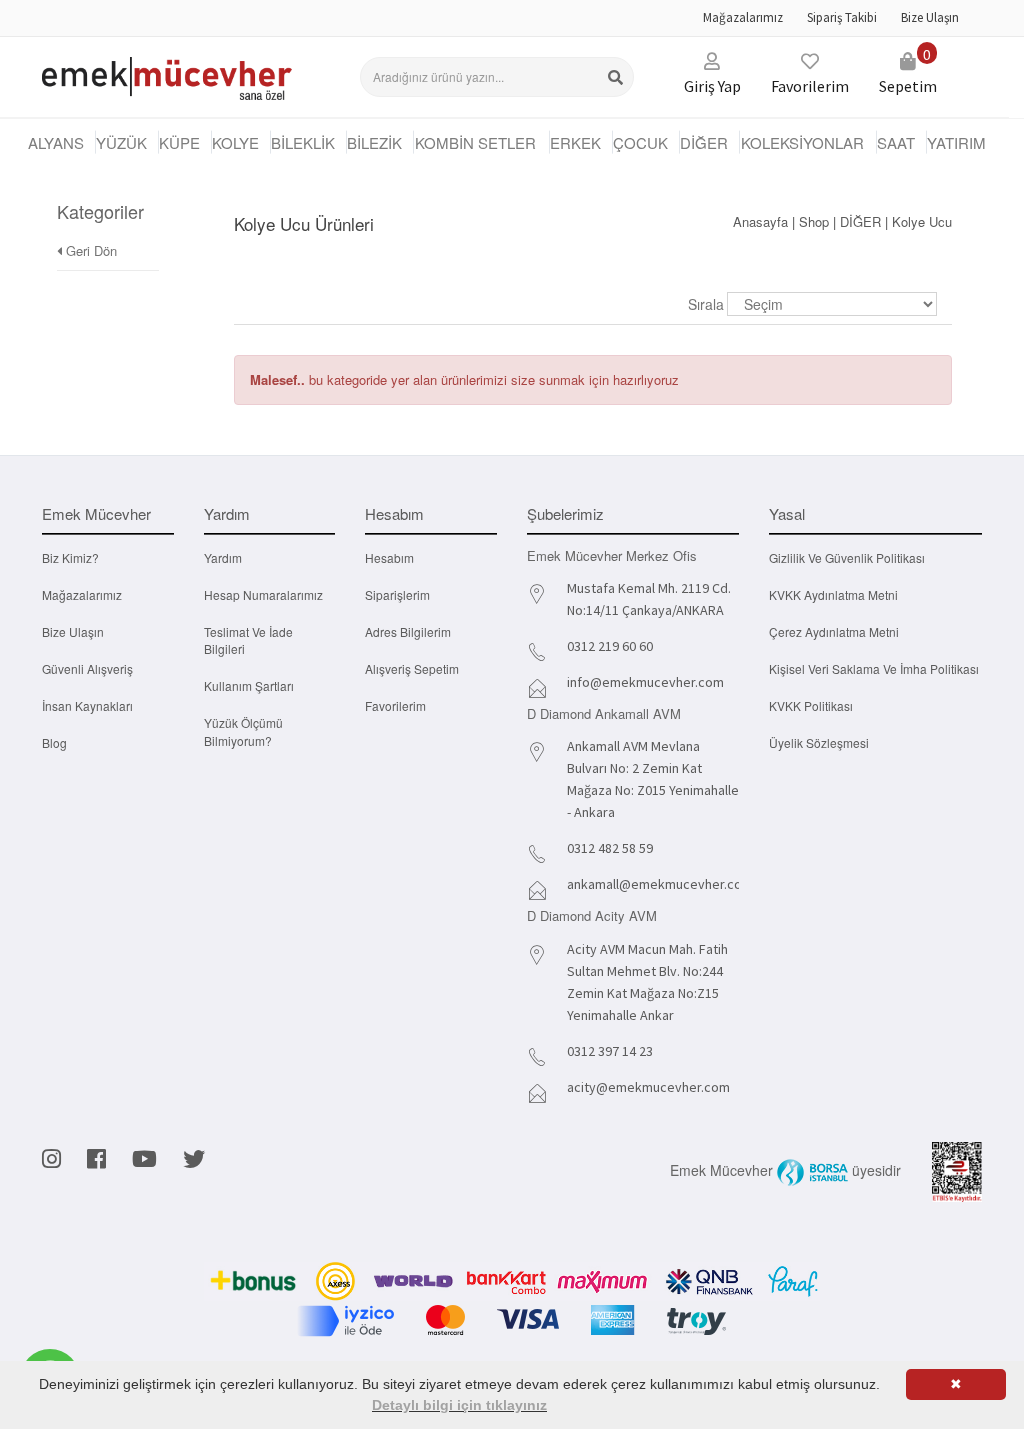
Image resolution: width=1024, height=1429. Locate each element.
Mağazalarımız (743, 17)
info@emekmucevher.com (645, 682)
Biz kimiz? (70, 557)
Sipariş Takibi (842, 17)
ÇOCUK (640, 142)
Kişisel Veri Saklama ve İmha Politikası (874, 668)
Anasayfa (760, 221)
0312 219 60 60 (610, 646)
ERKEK (575, 142)
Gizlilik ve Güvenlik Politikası (847, 557)
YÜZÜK (121, 142)
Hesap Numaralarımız (263, 594)
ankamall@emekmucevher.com (660, 884)
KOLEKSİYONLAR (802, 142)
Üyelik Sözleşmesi (819, 742)
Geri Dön (89, 250)
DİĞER (704, 142)
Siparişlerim (397, 594)
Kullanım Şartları (249, 685)
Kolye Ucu (922, 221)
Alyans (56, 142)
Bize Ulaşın (930, 17)
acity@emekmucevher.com (648, 1087)
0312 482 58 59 (610, 848)
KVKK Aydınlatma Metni (833, 594)
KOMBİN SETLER (475, 142)
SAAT (896, 142)
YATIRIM (956, 142)
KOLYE (235, 142)
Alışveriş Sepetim (412, 668)
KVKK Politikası (811, 705)
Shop (814, 221)
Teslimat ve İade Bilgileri (248, 640)
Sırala (706, 304)
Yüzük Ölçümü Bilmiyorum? (243, 731)
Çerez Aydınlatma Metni (834, 631)
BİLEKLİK (303, 142)
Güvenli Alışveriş (87, 668)
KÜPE (179, 142)
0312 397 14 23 (610, 1051)
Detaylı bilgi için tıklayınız (459, 1405)
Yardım (223, 557)
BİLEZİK (374, 142)
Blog (54, 742)
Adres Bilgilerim (408, 631)
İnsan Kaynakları (87, 705)
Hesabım (389, 557)
